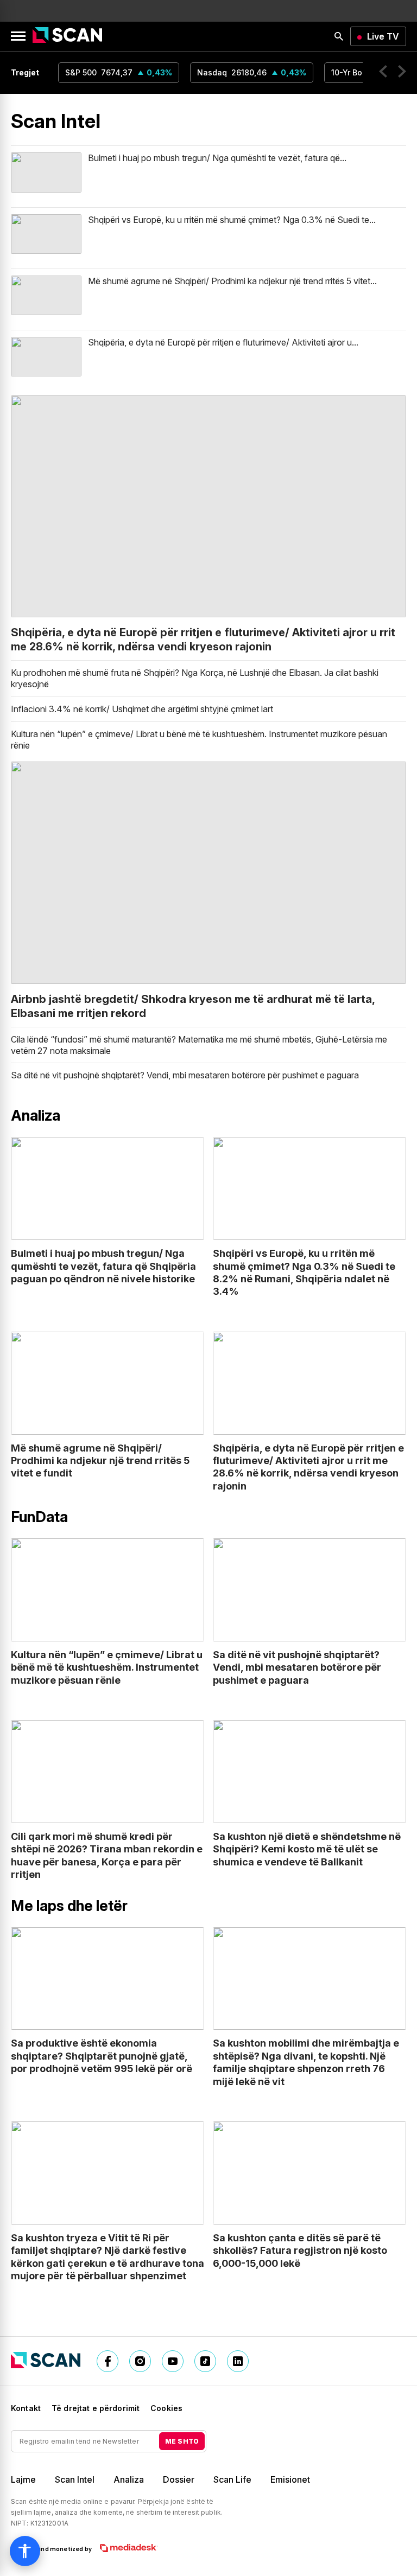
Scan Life (232, 2479)
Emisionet (290, 2479)
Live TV (383, 36)
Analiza (129, 2479)
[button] (383, 73)
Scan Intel (75, 2479)
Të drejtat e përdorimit (96, 2408)
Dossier (179, 2479)
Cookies (166, 2408)
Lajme (23, 2479)
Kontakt (26, 2408)
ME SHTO (182, 2441)
